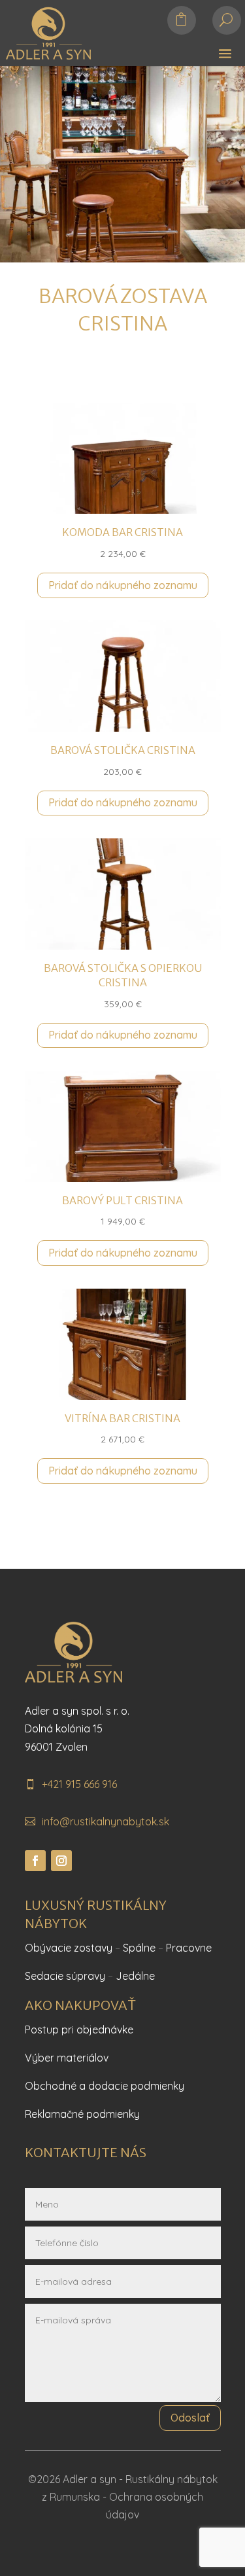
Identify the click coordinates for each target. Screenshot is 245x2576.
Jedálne (135, 1976)
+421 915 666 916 (79, 1784)
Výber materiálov (67, 2058)
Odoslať (190, 2418)
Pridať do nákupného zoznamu (123, 585)
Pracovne (189, 1948)
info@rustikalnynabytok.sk (106, 1821)
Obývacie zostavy (69, 1948)
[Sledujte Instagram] (61, 1861)
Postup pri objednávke (79, 2030)
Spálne (139, 1948)
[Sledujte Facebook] (35, 1861)
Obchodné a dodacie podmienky (105, 2086)
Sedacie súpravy (65, 1976)
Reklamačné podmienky (82, 2114)
